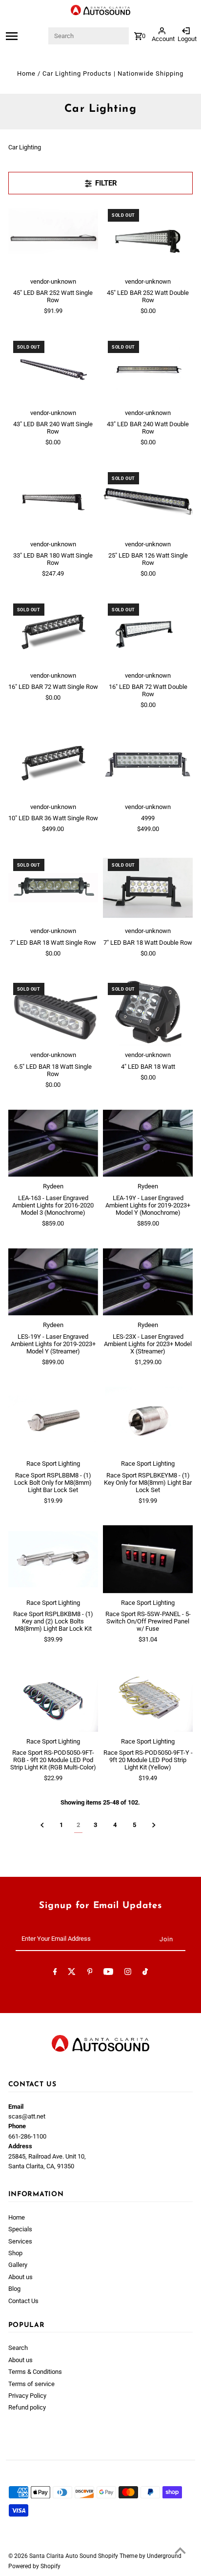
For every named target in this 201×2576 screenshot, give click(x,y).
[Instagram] (128, 1973)
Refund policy (27, 2407)
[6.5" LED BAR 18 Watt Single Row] (53, 1012)
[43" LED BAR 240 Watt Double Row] (148, 370)
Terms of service (31, 2384)
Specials (20, 2229)
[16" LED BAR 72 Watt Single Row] (53, 632)
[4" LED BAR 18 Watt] (148, 1012)
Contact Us (23, 2301)
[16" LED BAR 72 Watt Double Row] (148, 632)
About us (20, 2277)
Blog (14, 2289)
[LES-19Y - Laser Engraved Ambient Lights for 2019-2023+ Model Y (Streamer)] (53, 1282)
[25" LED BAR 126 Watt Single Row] (148, 501)
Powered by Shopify (34, 2566)
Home (26, 73)
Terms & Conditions (35, 2372)
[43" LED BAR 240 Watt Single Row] (53, 370)
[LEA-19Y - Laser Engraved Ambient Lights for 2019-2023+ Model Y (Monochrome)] (148, 1143)
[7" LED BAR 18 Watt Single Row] (53, 888)
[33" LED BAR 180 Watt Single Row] (53, 501)
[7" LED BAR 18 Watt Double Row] (148, 888)
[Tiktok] (145, 1973)
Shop (15, 2253)
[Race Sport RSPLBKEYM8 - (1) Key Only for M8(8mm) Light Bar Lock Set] (148, 1420)
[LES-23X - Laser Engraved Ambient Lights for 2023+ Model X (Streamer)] (148, 1282)
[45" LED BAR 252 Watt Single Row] (53, 238)
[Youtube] (108, 1973)
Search (18, 2348)
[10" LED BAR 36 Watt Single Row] (53, 764)
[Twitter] (72, 1973)
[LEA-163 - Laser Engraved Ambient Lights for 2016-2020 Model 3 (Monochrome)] (53, 1143)
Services (20, 2241)
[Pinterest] (90, 1973)
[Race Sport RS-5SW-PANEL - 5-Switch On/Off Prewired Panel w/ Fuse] (148, 1559)
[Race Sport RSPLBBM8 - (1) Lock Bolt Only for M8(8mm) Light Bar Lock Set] (53, 1420)
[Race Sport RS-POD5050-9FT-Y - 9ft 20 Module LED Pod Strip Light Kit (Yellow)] (148, 1698)
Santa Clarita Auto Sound (64, 2556)
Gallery (18, 2265)
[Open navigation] (26, 36)
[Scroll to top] (180, 2550)
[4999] (148, 764)
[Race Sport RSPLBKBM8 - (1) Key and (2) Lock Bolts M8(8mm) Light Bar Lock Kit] (53, 1559)
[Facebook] (55, 1973)
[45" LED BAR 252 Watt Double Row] (148, 238)
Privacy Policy (27, 2396)
